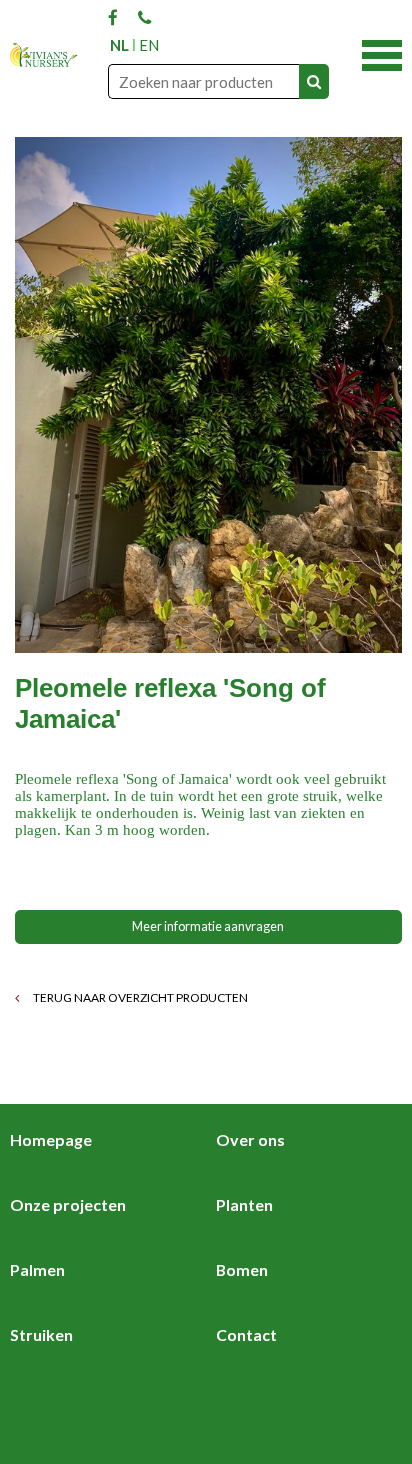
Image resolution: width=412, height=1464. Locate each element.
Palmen (37, 1269)
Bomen (242, 1269)
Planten (244, 1204)
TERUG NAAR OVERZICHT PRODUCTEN (139, 997)
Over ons (250, 1139)
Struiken (41, 1334)
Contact (246, 1334)
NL (119, 45)
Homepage (51, 1139)
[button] (382, 53)
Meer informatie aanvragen (208, 926)
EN (149, 45)
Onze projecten (68, 1204)
